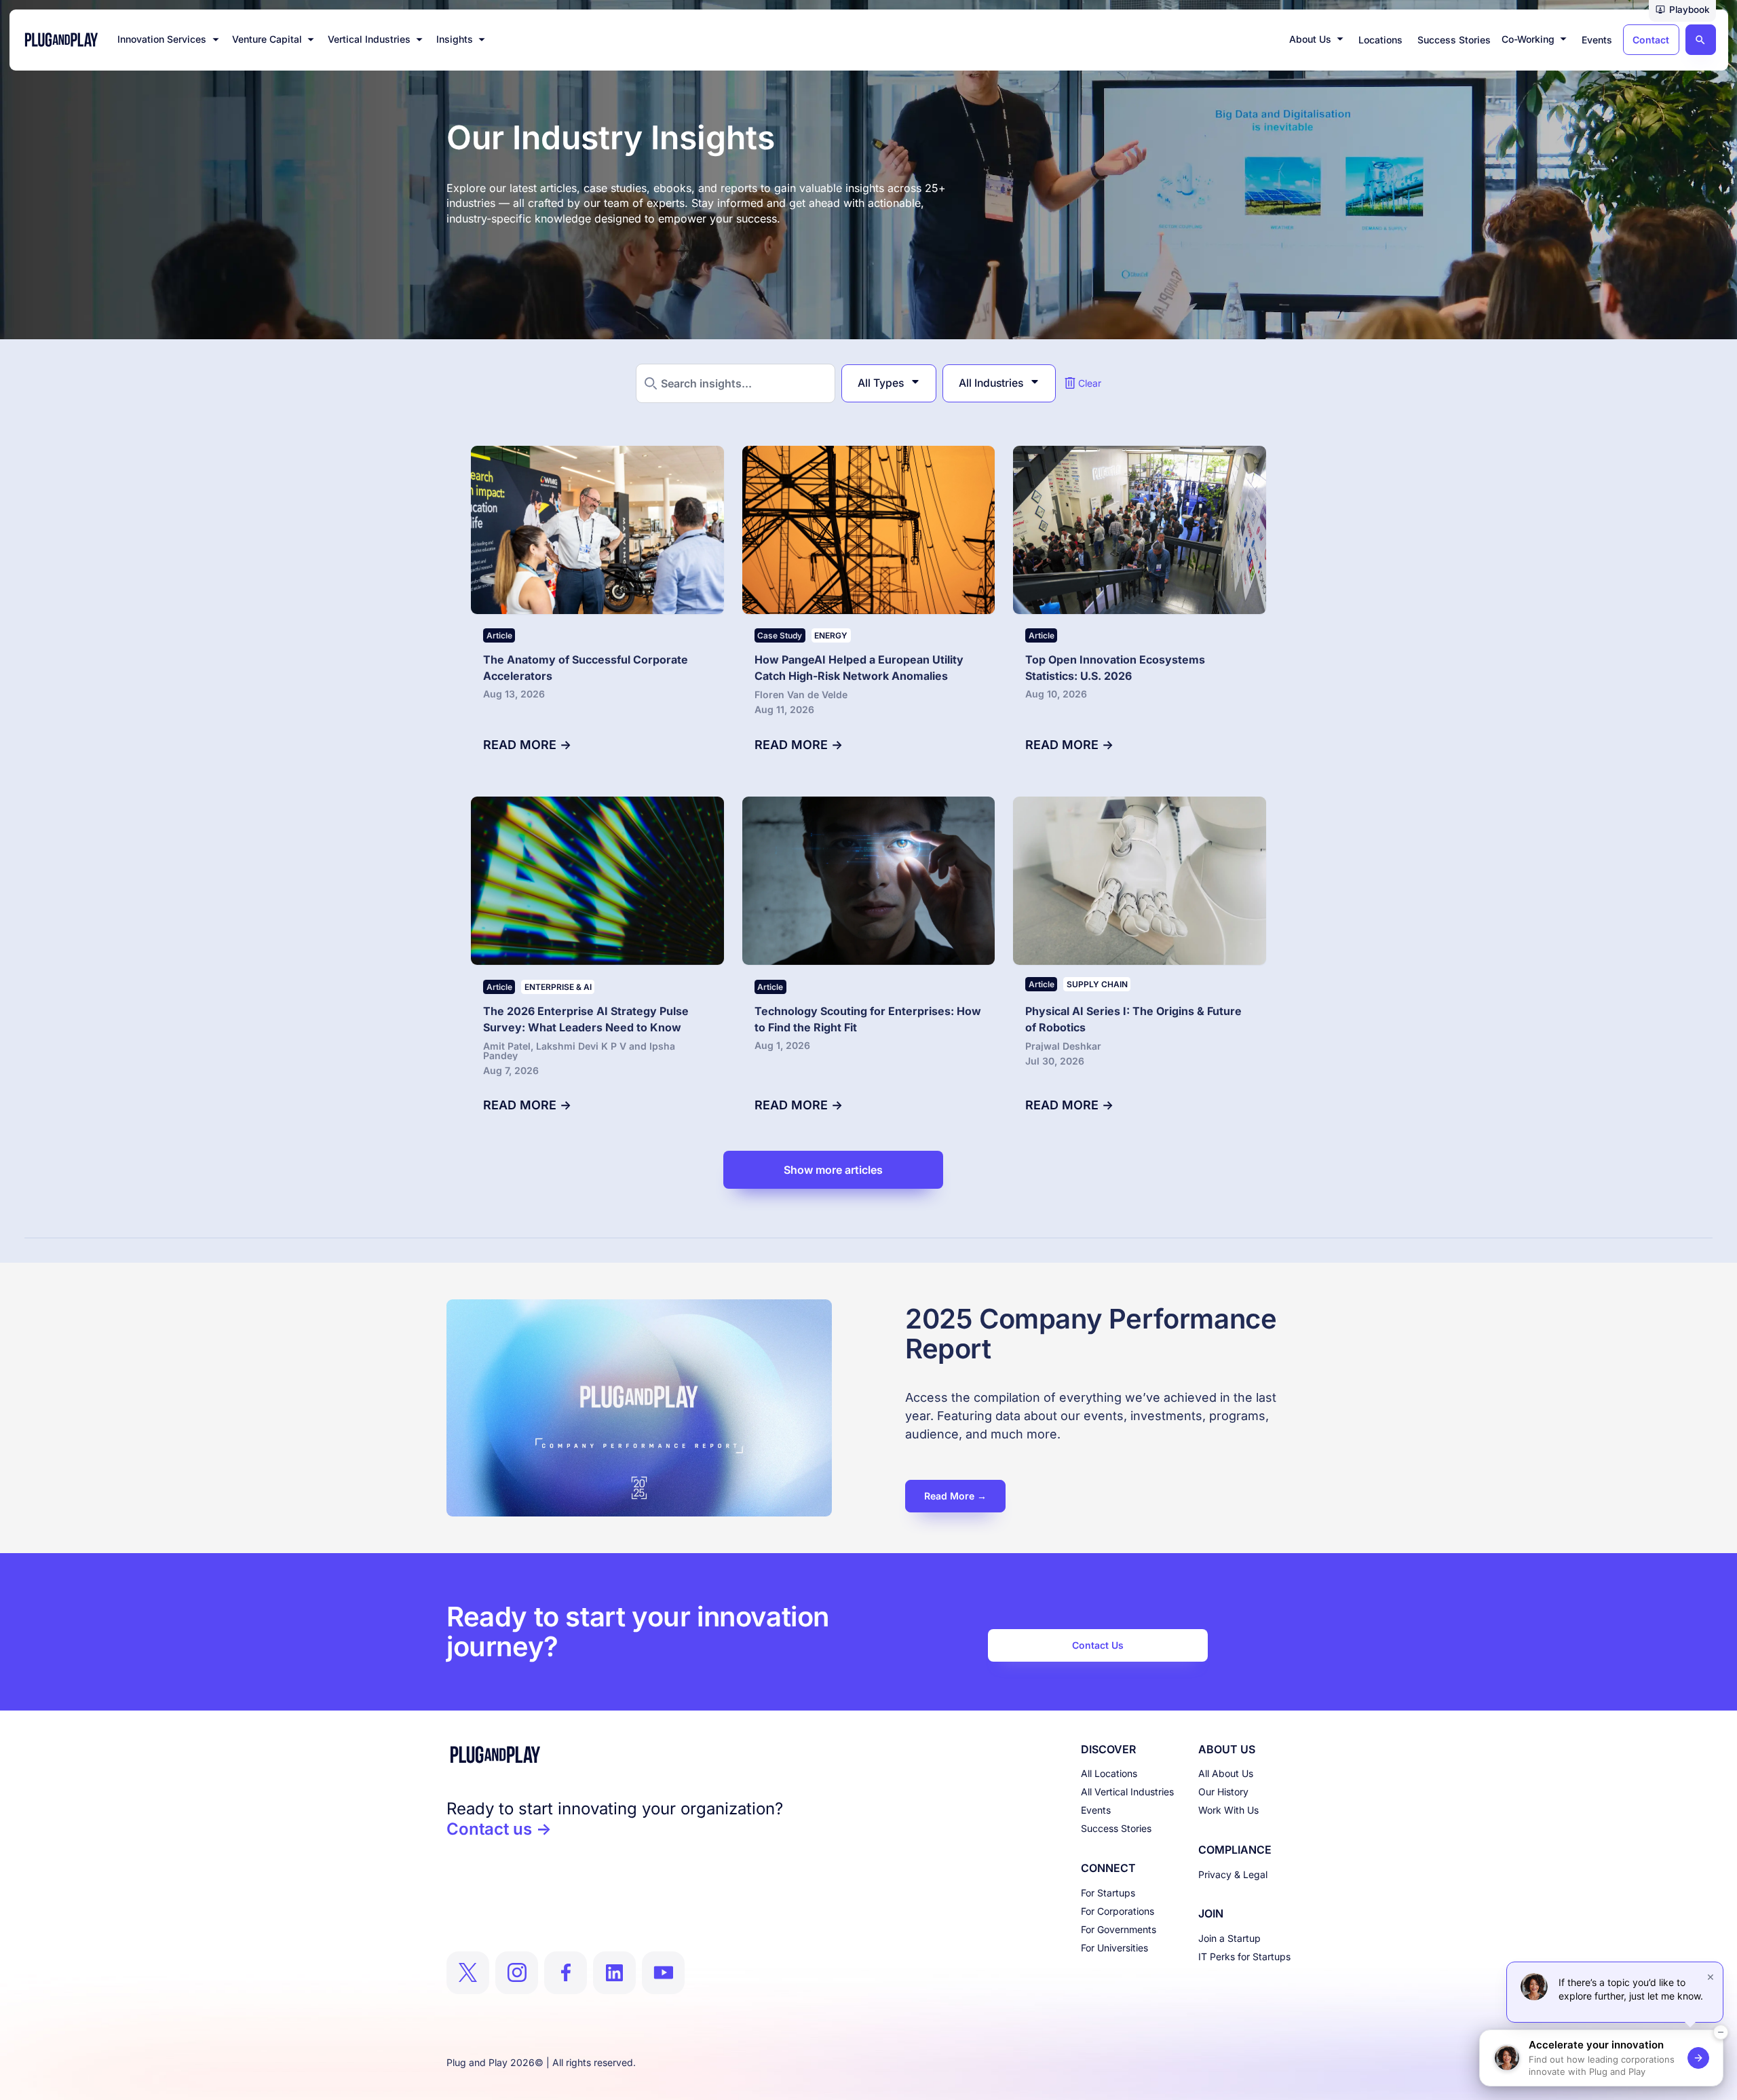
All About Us (1226, 1773)
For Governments (1119, 1929)
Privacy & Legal (1233, 1874)
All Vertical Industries (1127, 1792)
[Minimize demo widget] (1721, 2032)
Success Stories (1116, 1828)
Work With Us (1228, 1810)
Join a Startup (1229, 1938)
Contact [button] (1651, 40)
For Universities (1114, 1948)
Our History (1223, 1792)
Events (1096, 1810)
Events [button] (1597, 40)
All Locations (1109, 1773)
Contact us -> (499, 1829)
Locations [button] (1380, 40)
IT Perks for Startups (1244, 1956)
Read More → (955, 1496)
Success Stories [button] (1454, 40)
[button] (1682, 11)
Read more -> (527, 745)
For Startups (1108, 1893)
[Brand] (615, 1755)
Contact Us (1098, 1645)
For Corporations (1118, 1911)
